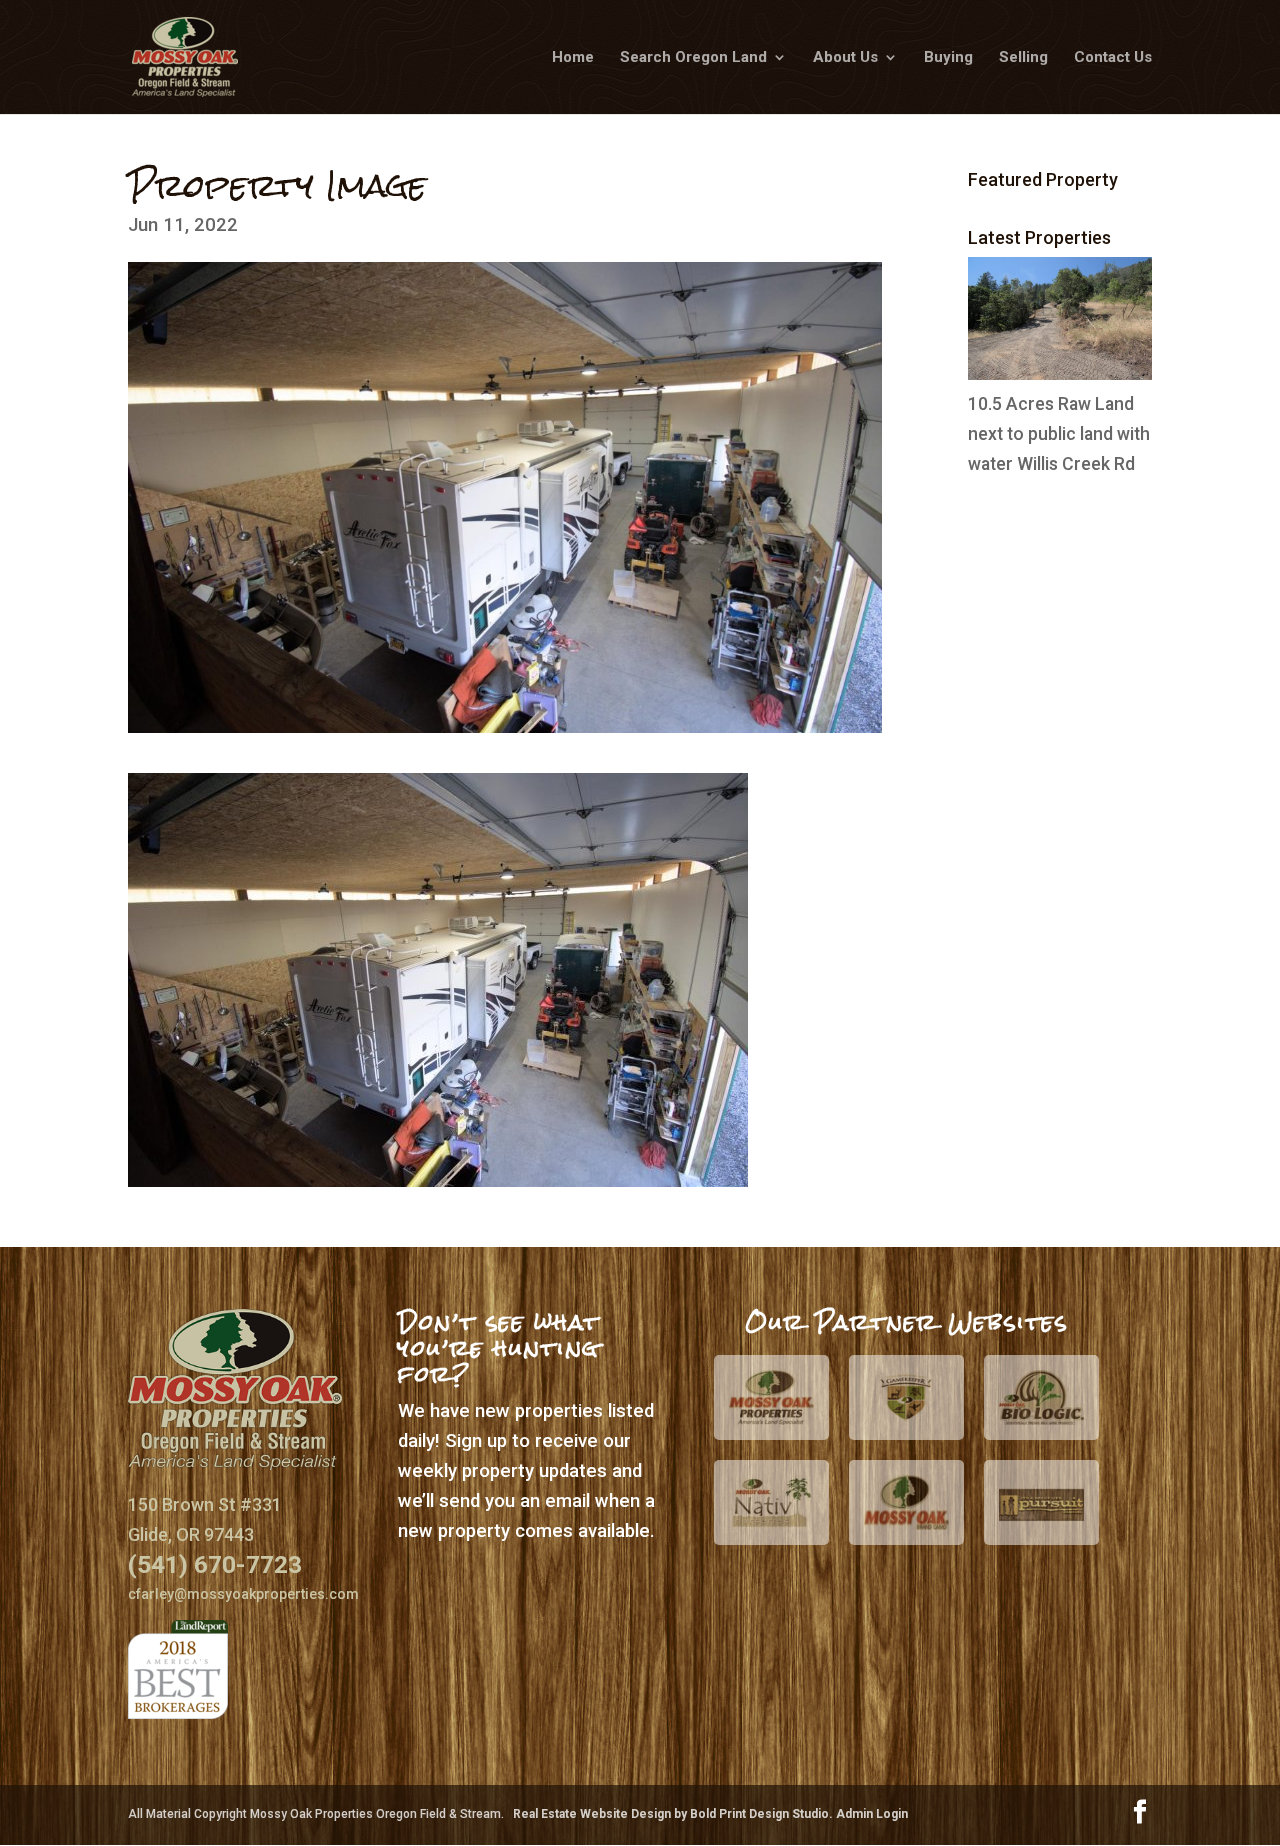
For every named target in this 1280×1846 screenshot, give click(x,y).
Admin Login (872, 1814)
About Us (845, 58)
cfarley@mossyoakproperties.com (243, 1594)
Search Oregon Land (693, 58)
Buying (948, 58)
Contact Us (1113, 58)
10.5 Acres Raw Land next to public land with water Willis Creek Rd (1059, 434)
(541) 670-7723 (215, 1564)
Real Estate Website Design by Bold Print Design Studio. (674, 1814)
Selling (1023, 58)
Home (573, 58)
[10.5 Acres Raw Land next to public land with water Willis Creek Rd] (1060, 374)
